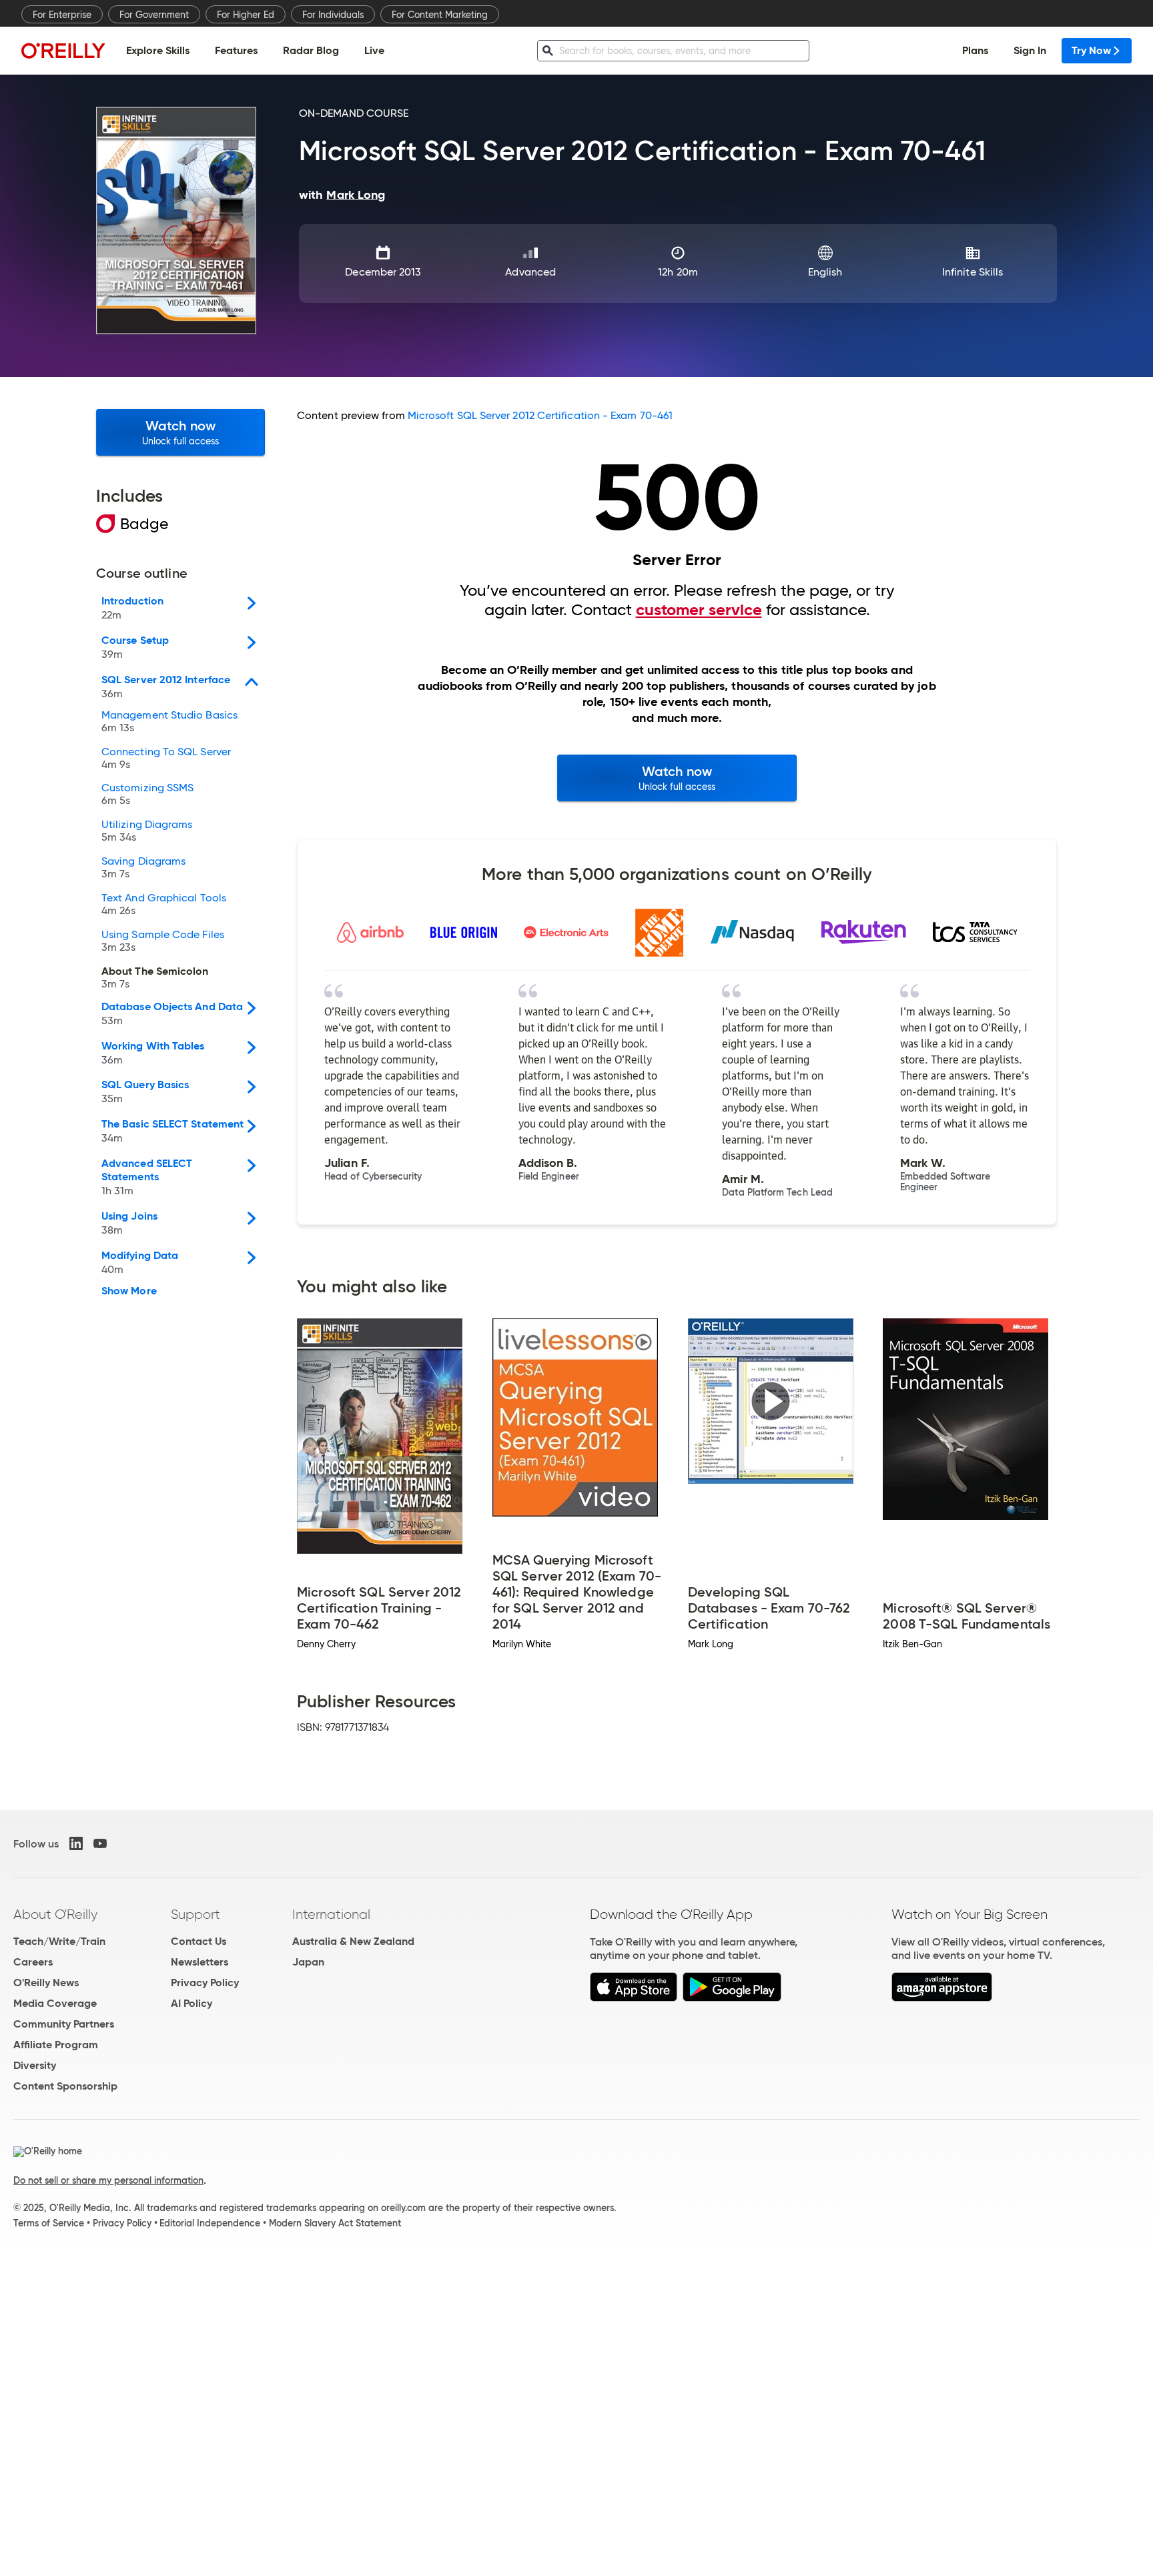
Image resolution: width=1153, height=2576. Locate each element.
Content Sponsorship (65, 2086)
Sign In (1030, 50)
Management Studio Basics (169, 722)
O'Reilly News (46, 1983)
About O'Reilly (55, 1914)
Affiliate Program (56, 2045)
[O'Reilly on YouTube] (100, 1843)
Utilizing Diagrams (147, 831)
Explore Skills (158, 50)
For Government (154, 15)
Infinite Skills (973, 272)
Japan (308, 1962)
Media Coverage (55, 2003)
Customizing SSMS (147, 795)
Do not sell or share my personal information (108, 2180)
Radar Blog (311, 50)
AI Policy (191, 2003)
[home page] (63, 50)
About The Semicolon (155, 978)
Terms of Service (49, 2223)
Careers (33, 1962)
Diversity (35, 2065)
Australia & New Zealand (353, 1941)
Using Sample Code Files (163, 941)
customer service (699, 610)
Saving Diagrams (143, 868)
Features (236, 50)
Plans (975, 50)
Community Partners (64, 2024)
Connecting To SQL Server (166, 759)
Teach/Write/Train (59, 1941)
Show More (129, 1291)
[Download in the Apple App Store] (634, 1998)
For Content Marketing (440, 15)
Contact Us (199, 1941)
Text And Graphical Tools (164, 905)
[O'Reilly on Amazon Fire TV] (942, 1998)
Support (196, 1914)
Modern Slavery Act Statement (335, 2223)
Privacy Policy (205, 1983)
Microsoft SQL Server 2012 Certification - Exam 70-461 (540, 415)
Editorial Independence (210, 2223)
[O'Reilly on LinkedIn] (76, 1843)
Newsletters (200, 1962)
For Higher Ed (246, 15)
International (331, 1914)
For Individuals (333, 15)
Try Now (1091, 50)
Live (374, 50)
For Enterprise (62, 15)
